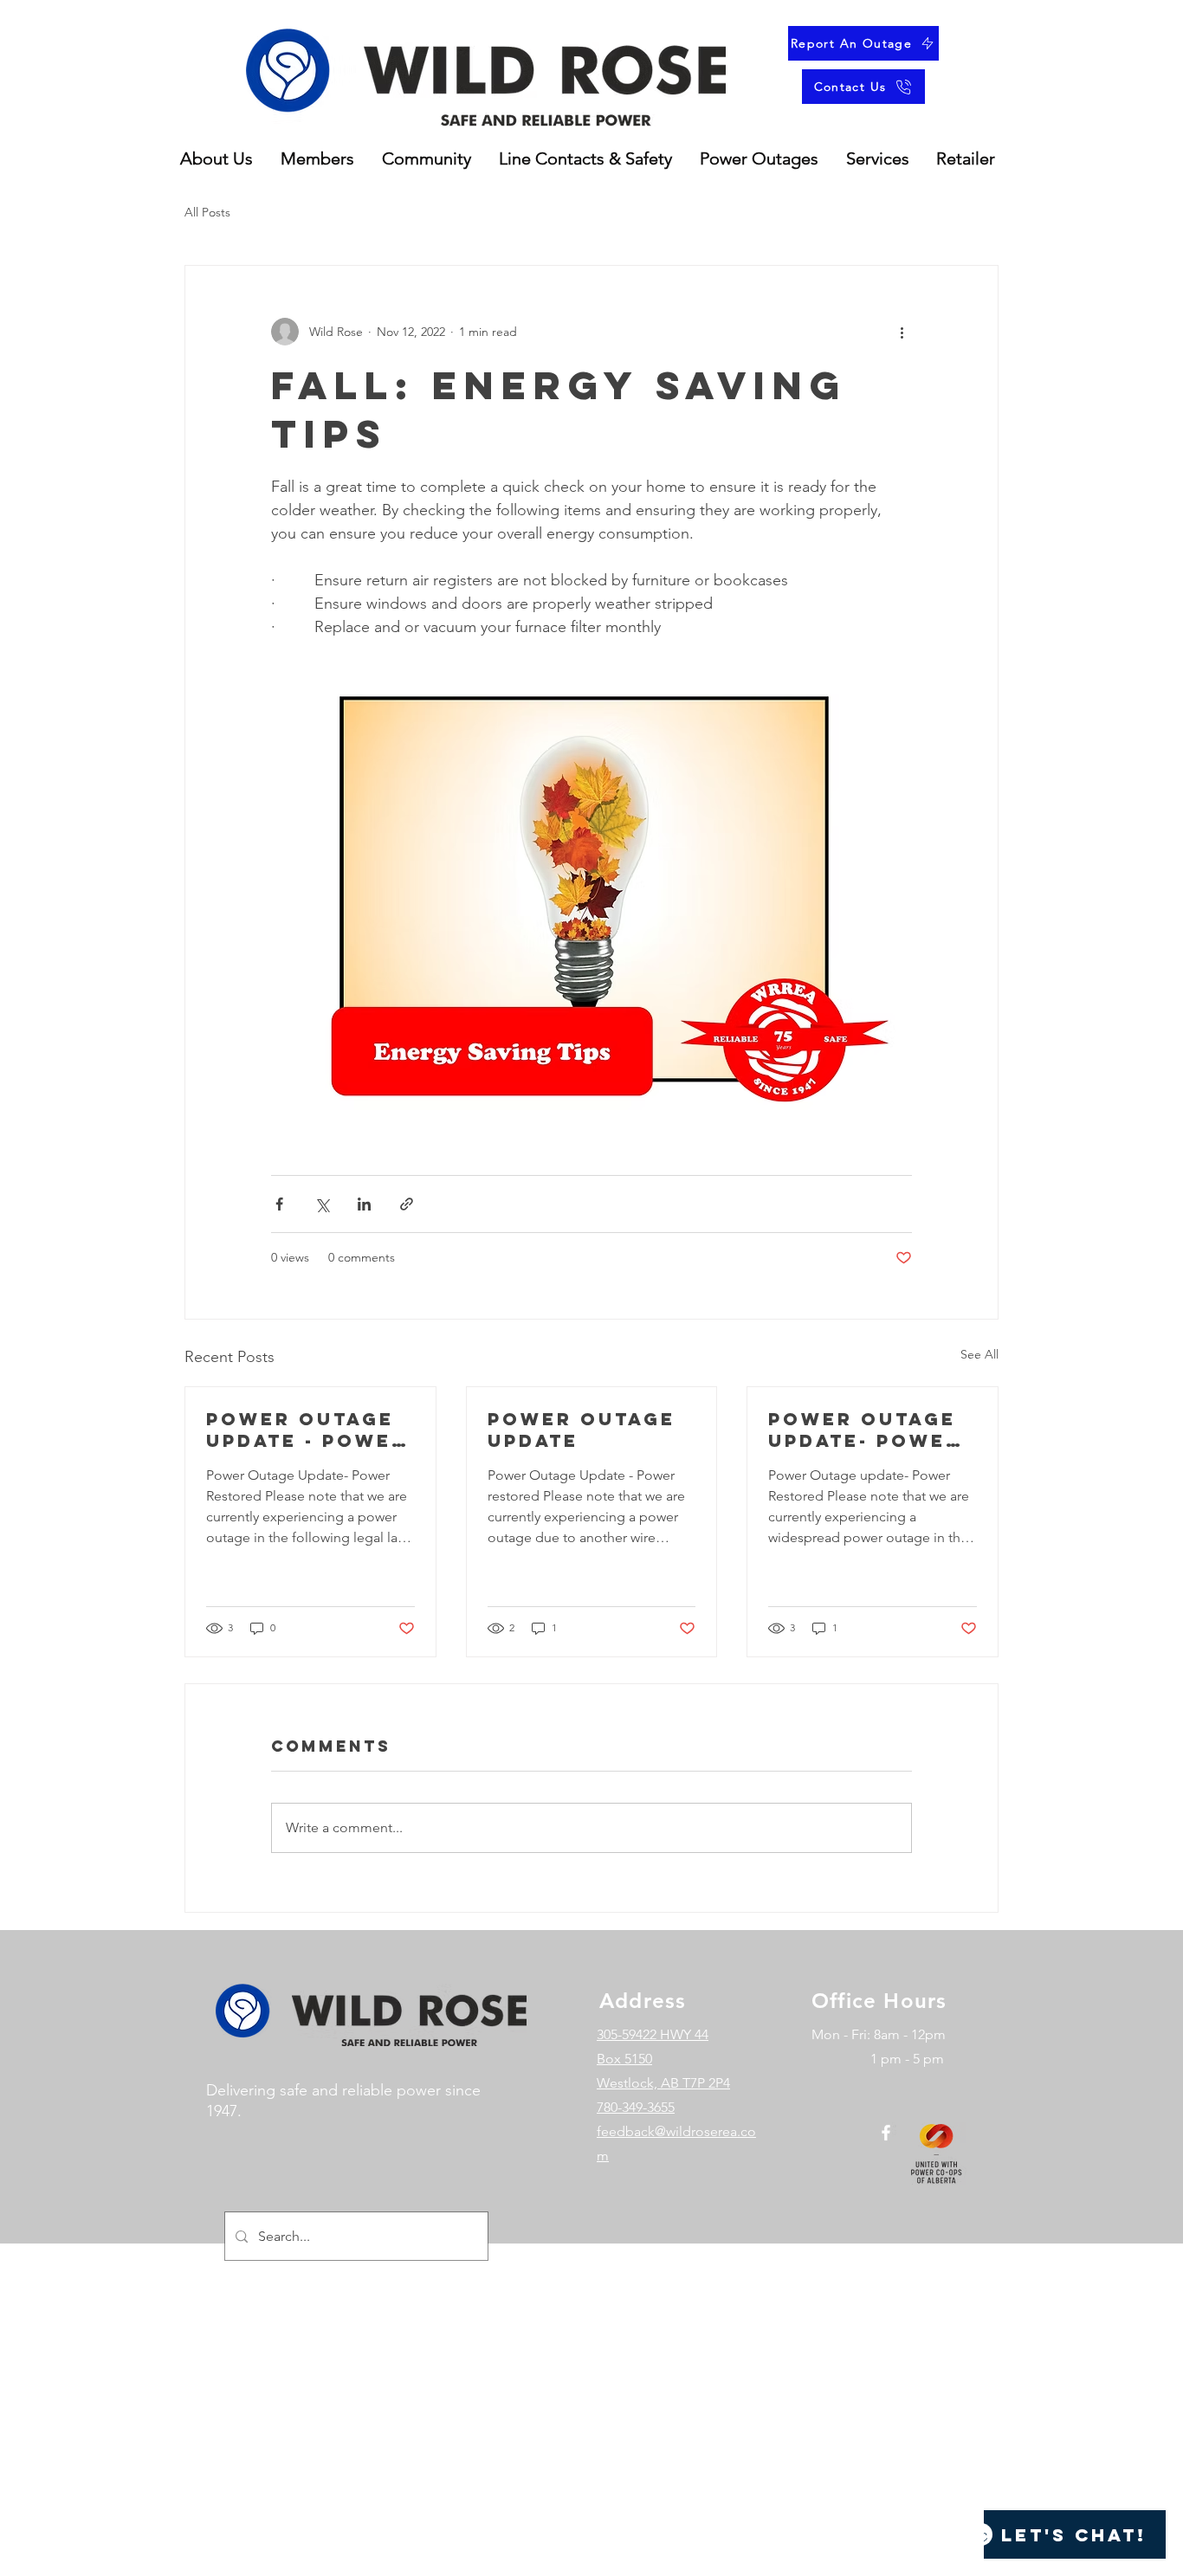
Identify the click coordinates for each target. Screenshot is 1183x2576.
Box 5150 (624, 2059)
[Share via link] (407, 1204)
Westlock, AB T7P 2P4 (663, 2083)
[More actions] (902, 332)
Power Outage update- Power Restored (865, 1430)
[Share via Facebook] (279, 1204)
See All (979, 1354)
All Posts (207, 212)
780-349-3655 (636, 2107)
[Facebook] (886, 2133)
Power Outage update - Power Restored (307, 1430)
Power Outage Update (582, 1430)
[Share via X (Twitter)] (322, 1204)
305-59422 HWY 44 (653, 2034)
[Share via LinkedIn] (364, 1204)
